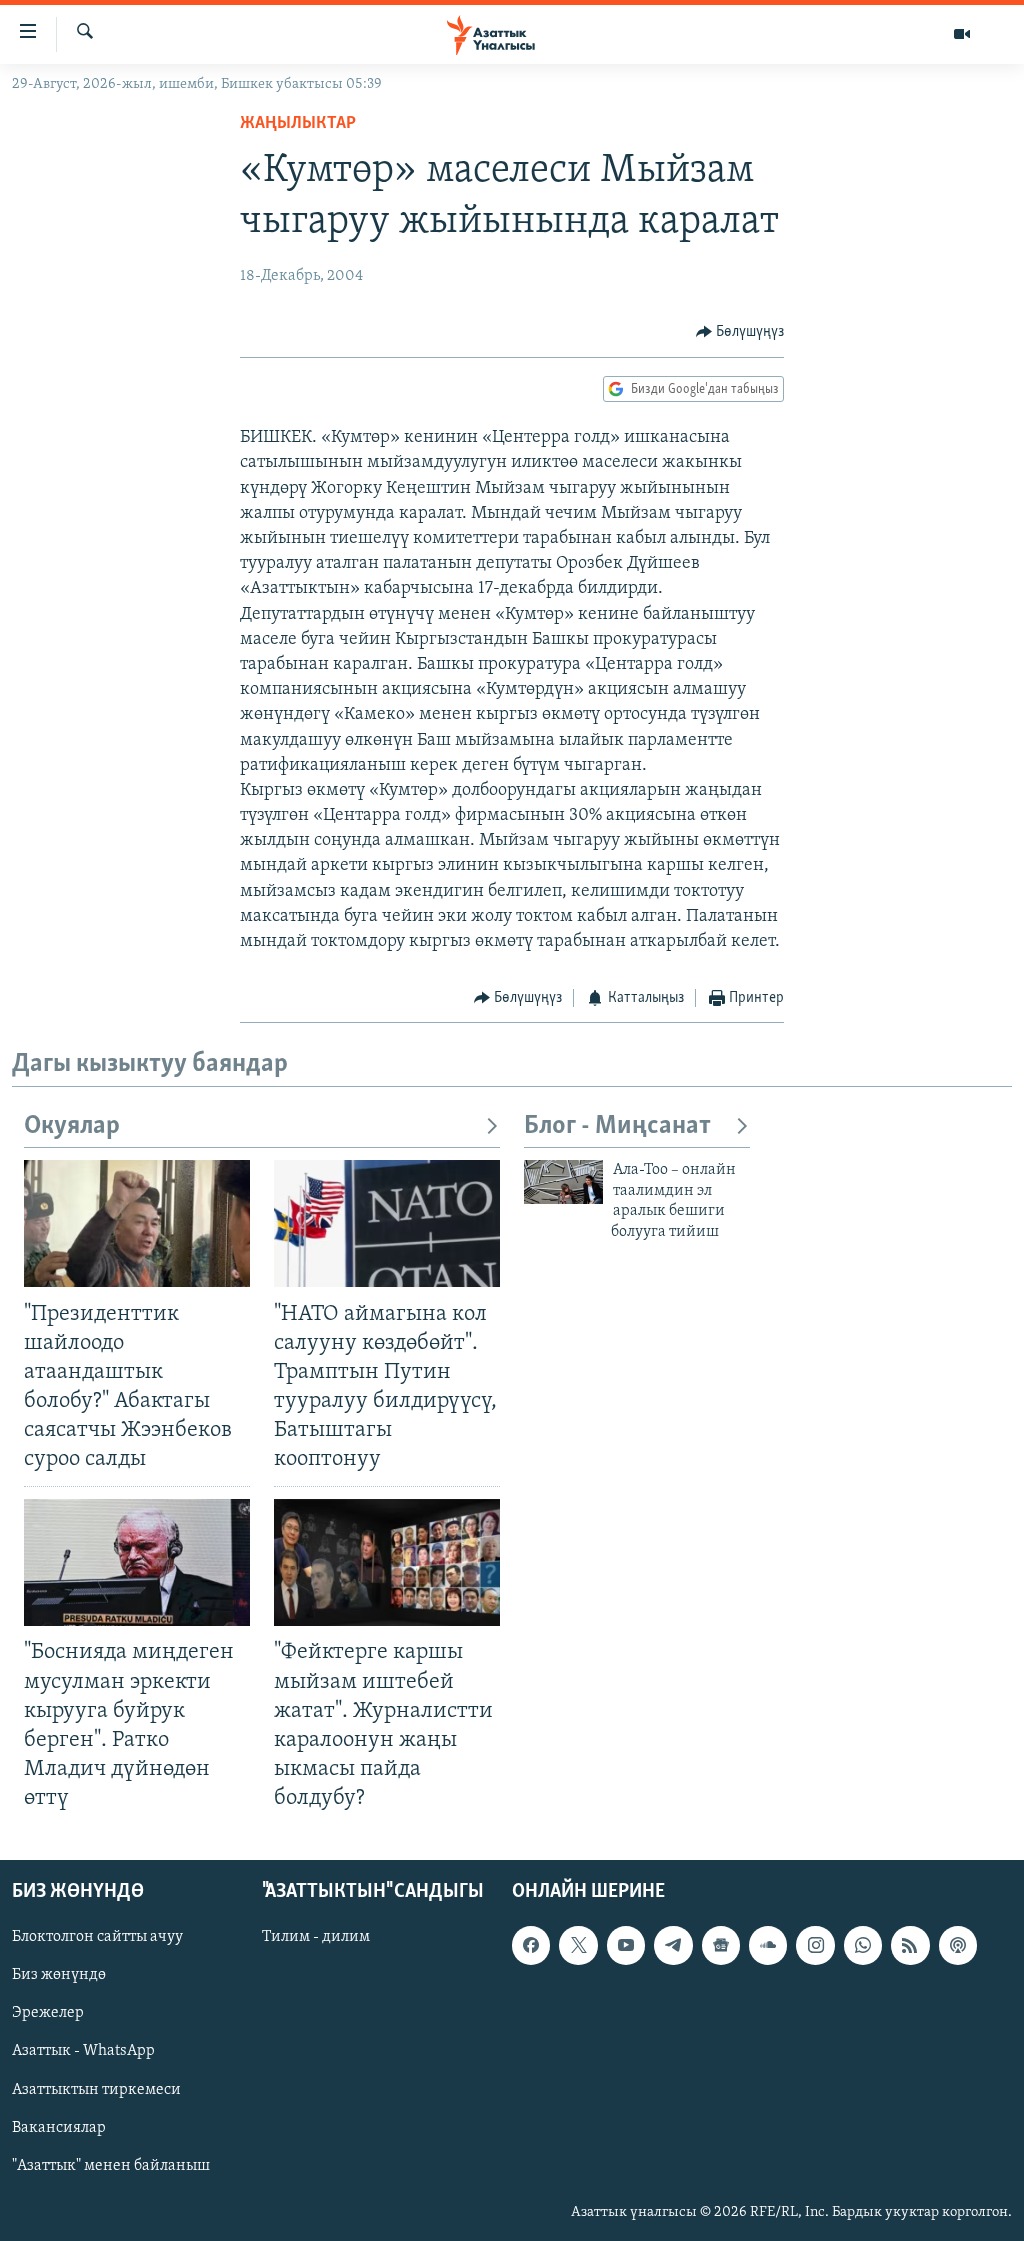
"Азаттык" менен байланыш (111, 2166)
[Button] (740, 332)
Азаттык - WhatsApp (83, 2052)
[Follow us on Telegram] (673, 1946)
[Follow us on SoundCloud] (768, 1946)
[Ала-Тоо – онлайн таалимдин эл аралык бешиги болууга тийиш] (563, 1182)
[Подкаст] (958, 1946)
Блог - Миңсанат (617, 1126)
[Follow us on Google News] (721, 1946)
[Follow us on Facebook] (531, 1946)
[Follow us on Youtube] (626, 1946)
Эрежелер (48, 2014)
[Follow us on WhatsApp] (863, 1946)
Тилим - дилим (316, 1938)
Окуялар (72, 1126)
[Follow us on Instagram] (815, 1946)
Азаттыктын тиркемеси (96, 2090)
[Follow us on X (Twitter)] (578, 1946)
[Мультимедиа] (962, 34)
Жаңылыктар (298, 124)
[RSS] (910, 1946)
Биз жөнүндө (59, 1976)
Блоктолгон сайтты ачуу (97, 1938)
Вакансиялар (59, 2128)
